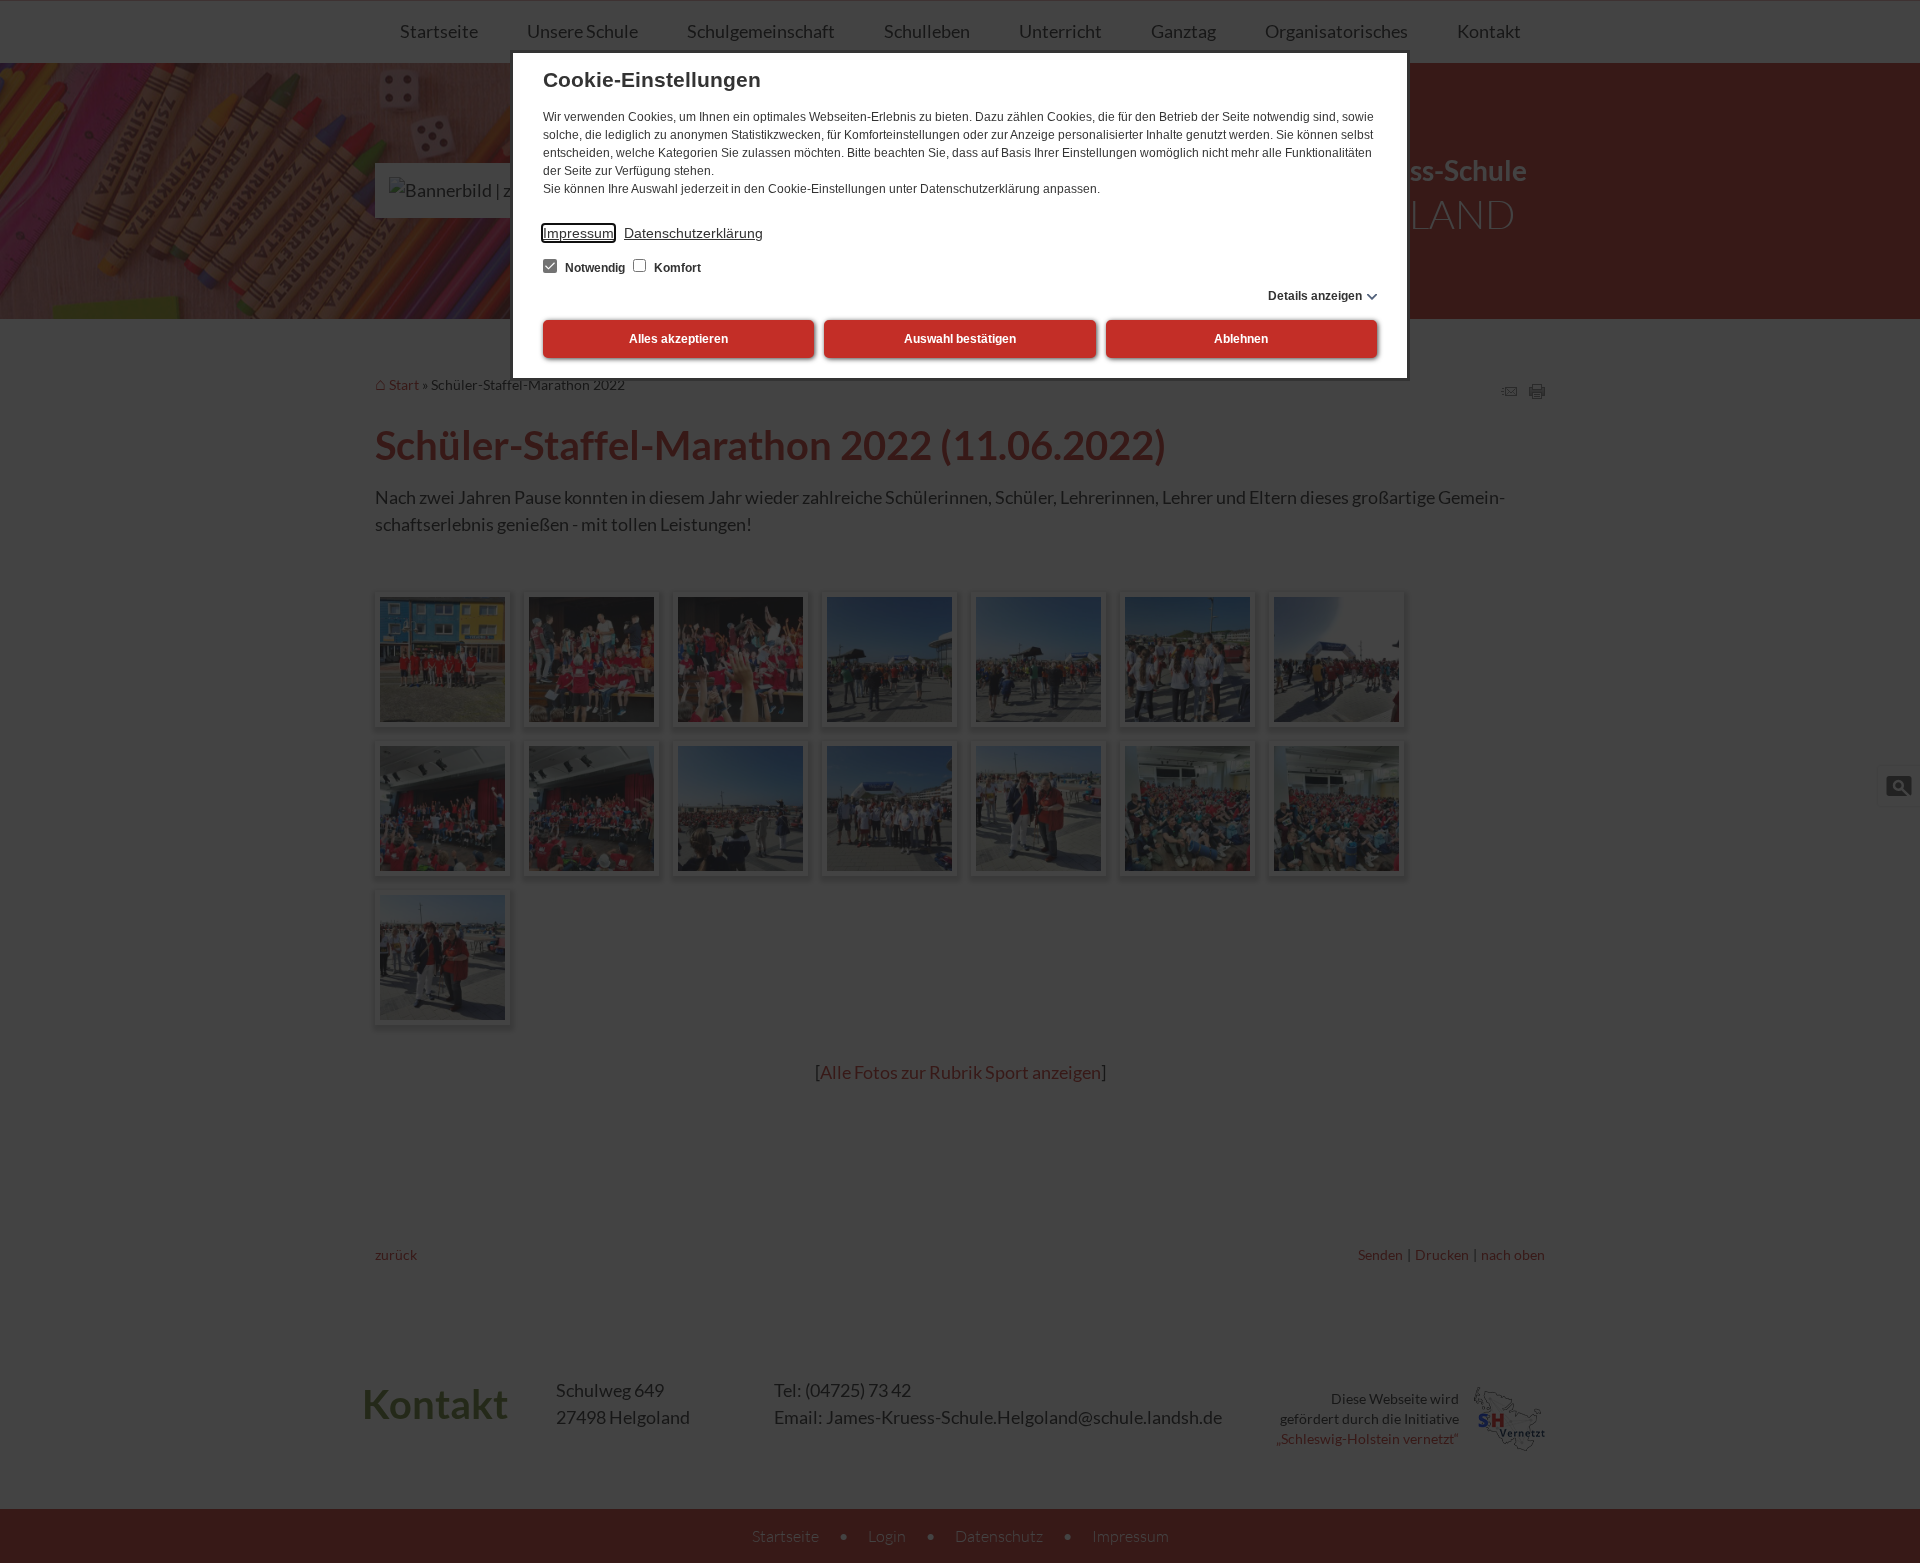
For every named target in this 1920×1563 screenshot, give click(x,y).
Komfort (676, 268)
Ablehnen (1241, 339)
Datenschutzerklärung (693, 233)
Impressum (578, 233)
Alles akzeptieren (678, 339)
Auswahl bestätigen (960, 339)
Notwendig (595, 268)
